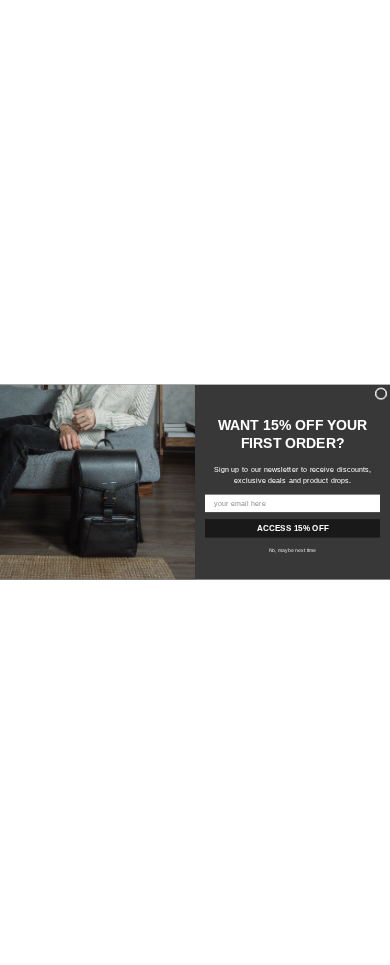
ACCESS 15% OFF (293, 528)
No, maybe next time (293, 550)
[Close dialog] (381, 394)
